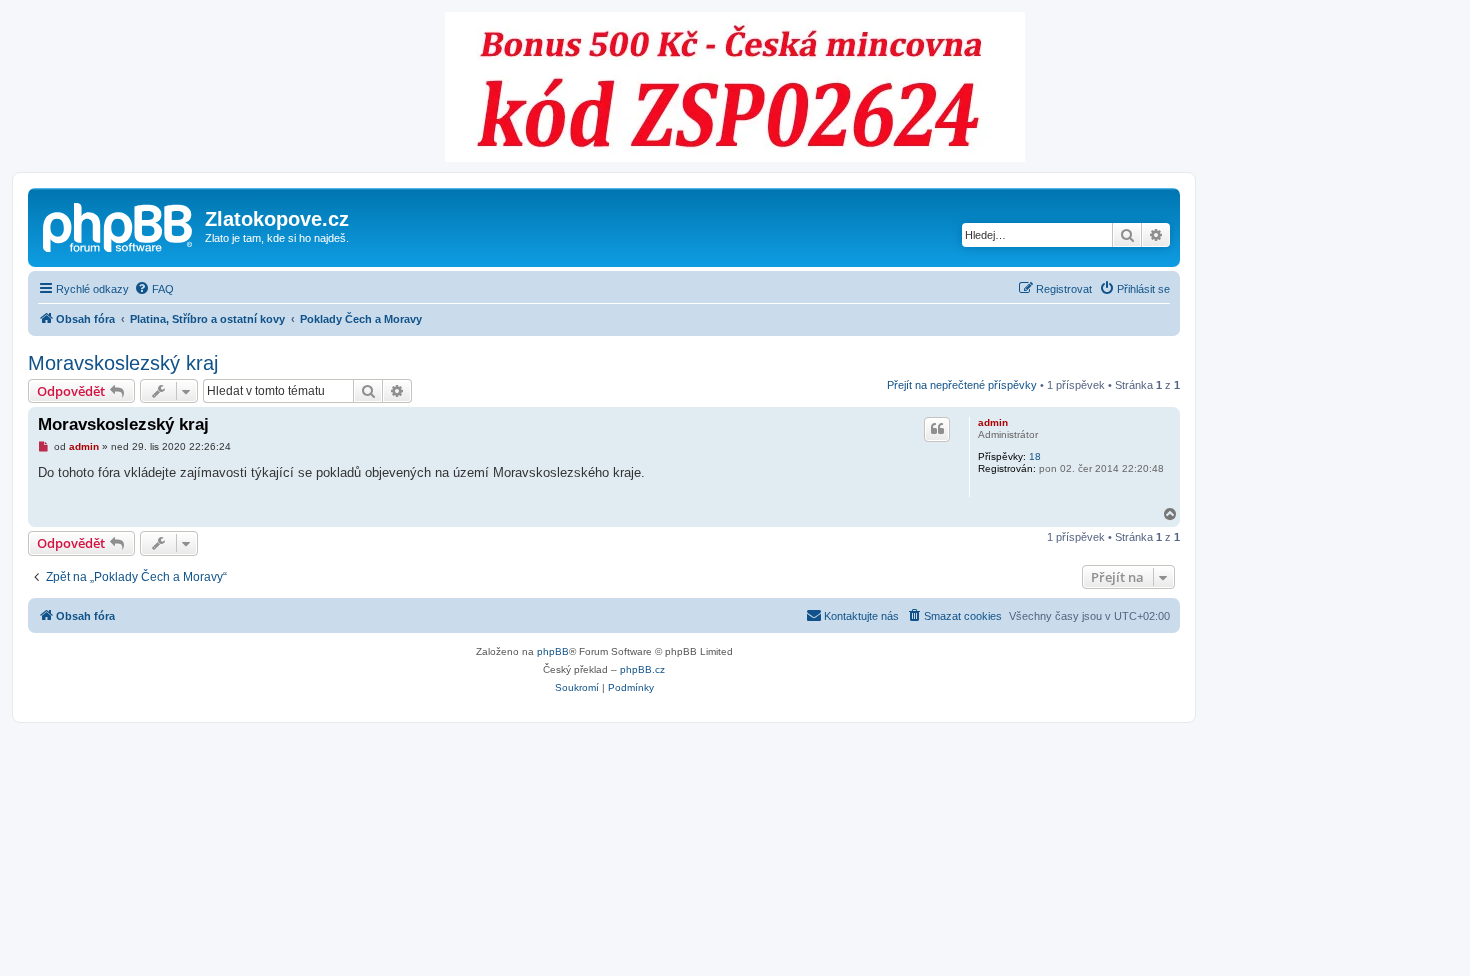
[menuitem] (154, 289)
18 (1035, 456)
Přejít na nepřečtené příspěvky (962, 385)
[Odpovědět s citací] (937, 429)
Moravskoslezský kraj (123, 363)
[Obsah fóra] (119, 225)
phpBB (553, 651)
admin (993, 422)
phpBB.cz (642, 669)
